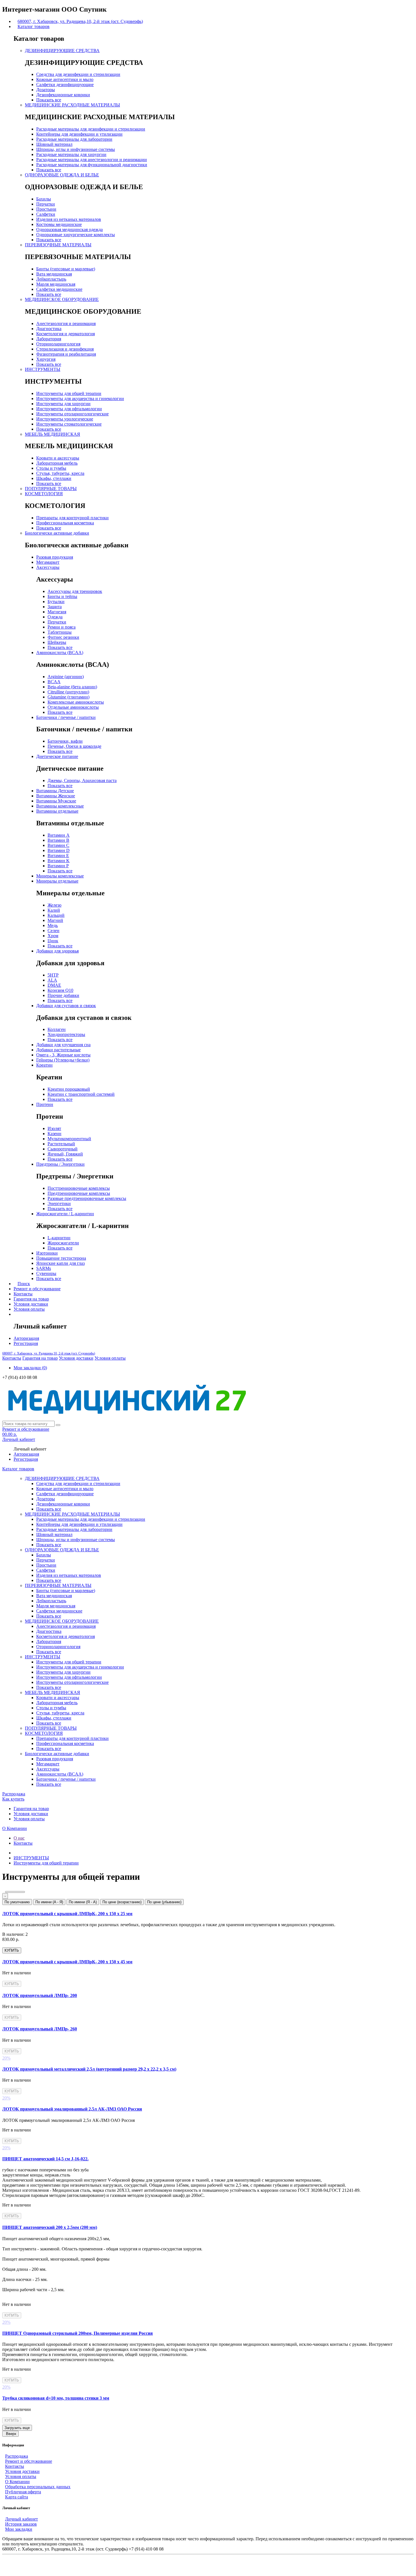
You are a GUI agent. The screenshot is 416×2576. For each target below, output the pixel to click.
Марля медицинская (56, 284)
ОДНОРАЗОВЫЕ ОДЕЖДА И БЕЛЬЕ (62, 175)
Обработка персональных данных (38, 2487)
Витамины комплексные (60, 806)
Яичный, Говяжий (65, 1154)
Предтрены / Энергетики (60, 1164)
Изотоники (47, 1253)
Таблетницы (60, 632)
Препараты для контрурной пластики (72, 518)
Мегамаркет (48, 562)
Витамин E (58, 856)
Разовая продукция (55, 557)
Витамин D (59, 850)
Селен (53, 931)
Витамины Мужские (56, 801)
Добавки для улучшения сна (63, 1045)
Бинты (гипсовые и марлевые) (66, 269)
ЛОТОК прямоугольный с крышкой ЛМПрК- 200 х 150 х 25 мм (67, 1914)
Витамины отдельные (57, 811)
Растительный (61, 1144)
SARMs (44, 1268)
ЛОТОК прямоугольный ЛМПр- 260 (40, 2029)
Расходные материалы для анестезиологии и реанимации (92, 160)
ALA (52, 980)
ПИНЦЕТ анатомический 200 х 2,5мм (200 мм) (50, 2227)
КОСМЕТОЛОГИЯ (44, 494)
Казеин (54, 1134)
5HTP (53, 975)
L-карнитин (59, 1238)
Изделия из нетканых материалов (69, 219)
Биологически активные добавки (57, 533)
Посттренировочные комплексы (79, 1188)
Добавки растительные (58, 1050)
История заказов (21, 2524)
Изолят (54, 1128)
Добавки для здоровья (57, 951)
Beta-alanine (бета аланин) (72, 687)
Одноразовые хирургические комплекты (76, 235)
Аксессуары (48, 567)
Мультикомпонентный (69, 1139)
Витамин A (59, 835)
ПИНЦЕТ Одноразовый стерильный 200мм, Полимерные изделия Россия (78, 2333)
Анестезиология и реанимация (66, 323)
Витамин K (59, 861)
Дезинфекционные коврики (63, 95)
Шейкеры (57, 642)
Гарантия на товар (31, 1299)
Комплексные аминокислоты (76, 702)
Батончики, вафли (65, 741)
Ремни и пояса (62, 627)
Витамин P (58, 866)
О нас (19, 1838)
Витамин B (58, 840)
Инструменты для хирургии (63, 404)
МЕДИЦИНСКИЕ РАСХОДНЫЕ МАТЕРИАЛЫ (72, 105)
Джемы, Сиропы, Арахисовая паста (82, 780)
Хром (53, 936)
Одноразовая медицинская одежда (69, 229)
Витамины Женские (56, 796)
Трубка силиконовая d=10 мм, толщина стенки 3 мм (56, 2398)
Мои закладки (19, 2529)
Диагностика (49, 329)
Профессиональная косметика (65, 523)
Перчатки (46, 204)
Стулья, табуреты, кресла (60, 473)
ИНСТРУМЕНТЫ (43, 369)
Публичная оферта (23, 2492)
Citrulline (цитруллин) (68, 692)
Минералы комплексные (60, 876)
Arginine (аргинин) (66, 677)
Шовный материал (54, 144)
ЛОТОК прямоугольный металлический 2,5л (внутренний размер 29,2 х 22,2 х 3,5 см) (89, 2069)
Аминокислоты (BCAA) (60, 652)
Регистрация (26, 1343)
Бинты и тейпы (62, 596)
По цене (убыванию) (164, 1902)
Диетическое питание (57, 756)
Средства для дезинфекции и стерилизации (78, 74)
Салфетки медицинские (59, 289)
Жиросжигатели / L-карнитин (65, 1214)
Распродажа (14, 1794)
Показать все (49, 100)
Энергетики (59, 1203)
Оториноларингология (58, 344)
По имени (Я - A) (83, 1902)
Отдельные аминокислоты (73, 707)
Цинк (53, 941)
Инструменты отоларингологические (72, 414)
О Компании (15, 1828)
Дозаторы (46, 90)
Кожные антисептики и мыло (65, 79)
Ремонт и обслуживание (37, 1289)
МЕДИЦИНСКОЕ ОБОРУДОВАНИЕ (62, 299)
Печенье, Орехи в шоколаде (74, 746)
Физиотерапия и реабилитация (66, 354)
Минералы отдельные (57, 881)
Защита (55, 607)
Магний (55, 920)
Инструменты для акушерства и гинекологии (80, 399)
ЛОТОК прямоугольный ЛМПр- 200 (40, 1995)
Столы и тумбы (51, 468)
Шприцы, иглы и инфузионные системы (76, 149)
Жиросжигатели (63, 1243)
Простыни (46, 209)
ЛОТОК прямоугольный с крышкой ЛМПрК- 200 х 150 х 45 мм (67, 1962)
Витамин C (58, 845)
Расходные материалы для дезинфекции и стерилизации (91, 129)
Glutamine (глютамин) (68, 697)
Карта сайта (17, 2497)
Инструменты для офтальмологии (69, 409)
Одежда (55, 617)
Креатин (44, 1065)
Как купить (13, 1799)
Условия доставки (31, 1304)
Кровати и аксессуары (58, 458)
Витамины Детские (55, 791)
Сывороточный (63, 1149)
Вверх (11, 2434)
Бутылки (56, 602)
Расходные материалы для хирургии (71, 154)
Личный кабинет (22, 2519)
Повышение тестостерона (61, 1258)
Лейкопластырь (51, 279)
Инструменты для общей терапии (69, 393)
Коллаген (57, 1029)
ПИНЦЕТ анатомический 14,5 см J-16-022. (45, 2159)
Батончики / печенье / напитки (66, 717)
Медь (53, 925)
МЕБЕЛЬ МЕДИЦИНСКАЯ (52, 434)
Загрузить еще (17, 2428)
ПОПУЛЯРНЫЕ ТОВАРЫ (51, 489)
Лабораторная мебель (57, 463)
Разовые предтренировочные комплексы (87, 1198)
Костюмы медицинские (59, 224)
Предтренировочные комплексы (79, 1193)
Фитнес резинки (63, 637)
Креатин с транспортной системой (81, 1094)
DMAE (54, 985)
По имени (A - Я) (49, 1902)
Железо (54, 905)
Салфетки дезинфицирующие (65, 85)
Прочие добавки (63, 995)
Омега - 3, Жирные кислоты (63, 1055)
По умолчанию (17, 1902)
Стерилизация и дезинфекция (65, 349)
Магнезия (57, 612)
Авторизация (26, 1338)
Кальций (56, 915)
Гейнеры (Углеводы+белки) (63, 1060)
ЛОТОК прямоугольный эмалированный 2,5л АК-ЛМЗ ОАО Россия (72, 2109)
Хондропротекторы (66, 1034)
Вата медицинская (54, 274)
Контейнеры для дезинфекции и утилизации (79, 134)
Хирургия (46, 359)
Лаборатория (49, 339)
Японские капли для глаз (60, 1263)
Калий (54, 910)
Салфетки (46, 214)
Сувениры (46, 1273)
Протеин (45, 1104)
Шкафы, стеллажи (54, 478)
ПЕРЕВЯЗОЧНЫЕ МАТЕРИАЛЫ (58, 245)
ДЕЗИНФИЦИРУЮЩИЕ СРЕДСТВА (62, 51)
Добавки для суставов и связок (66, 1006)
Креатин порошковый (69, 1089)
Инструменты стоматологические (69, 424)
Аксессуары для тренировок (75, 591)
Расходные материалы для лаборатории (74, 139)
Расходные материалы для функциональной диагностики (92, 165)
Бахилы (44, 199)
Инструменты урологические (65, 419)
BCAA (54, 682)
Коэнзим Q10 (60, 990)
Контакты (23, 1294)
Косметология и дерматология (66, 334)
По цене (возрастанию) (122, 1902)
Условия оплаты (29, 1309)
